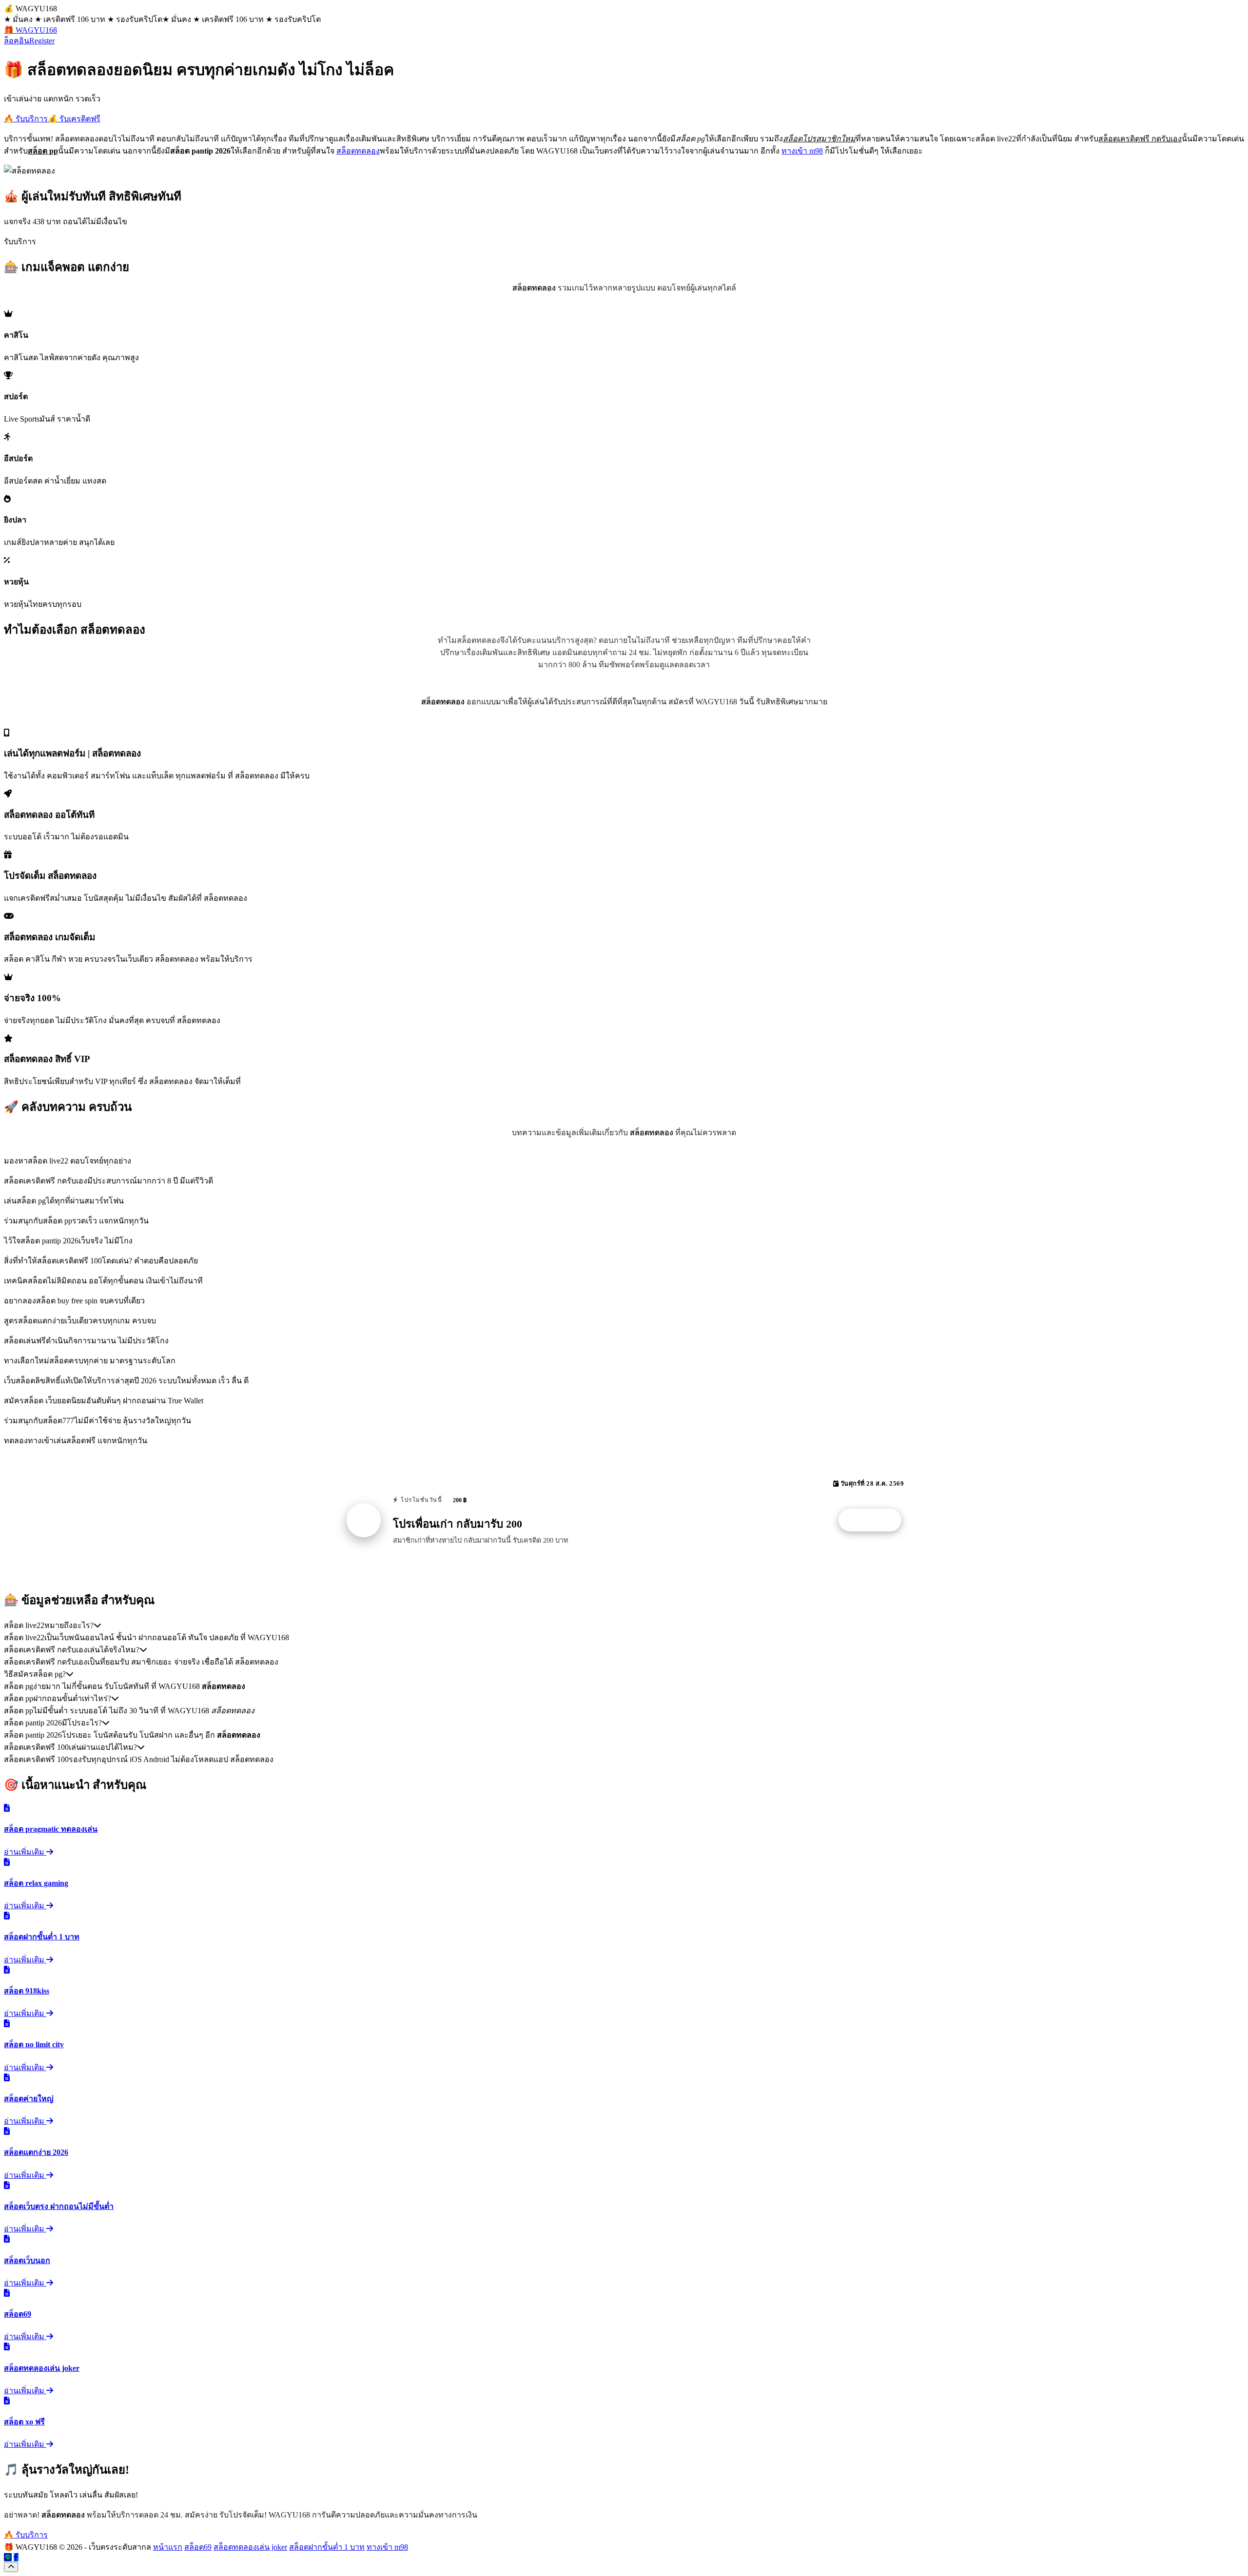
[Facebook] (16, 2557)
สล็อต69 (198, 2547)
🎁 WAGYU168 (30, 30)
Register (42, 41)
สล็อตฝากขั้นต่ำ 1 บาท (327, 2547)
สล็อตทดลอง (358, 151)
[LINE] (8, 2557)
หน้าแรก (168, 2547)
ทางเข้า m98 (802, 151)
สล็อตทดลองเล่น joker (250, 2547)
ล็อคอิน (17, 41)
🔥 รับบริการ (26, 119)
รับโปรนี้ (875, 1520)
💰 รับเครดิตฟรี (74, 119)
